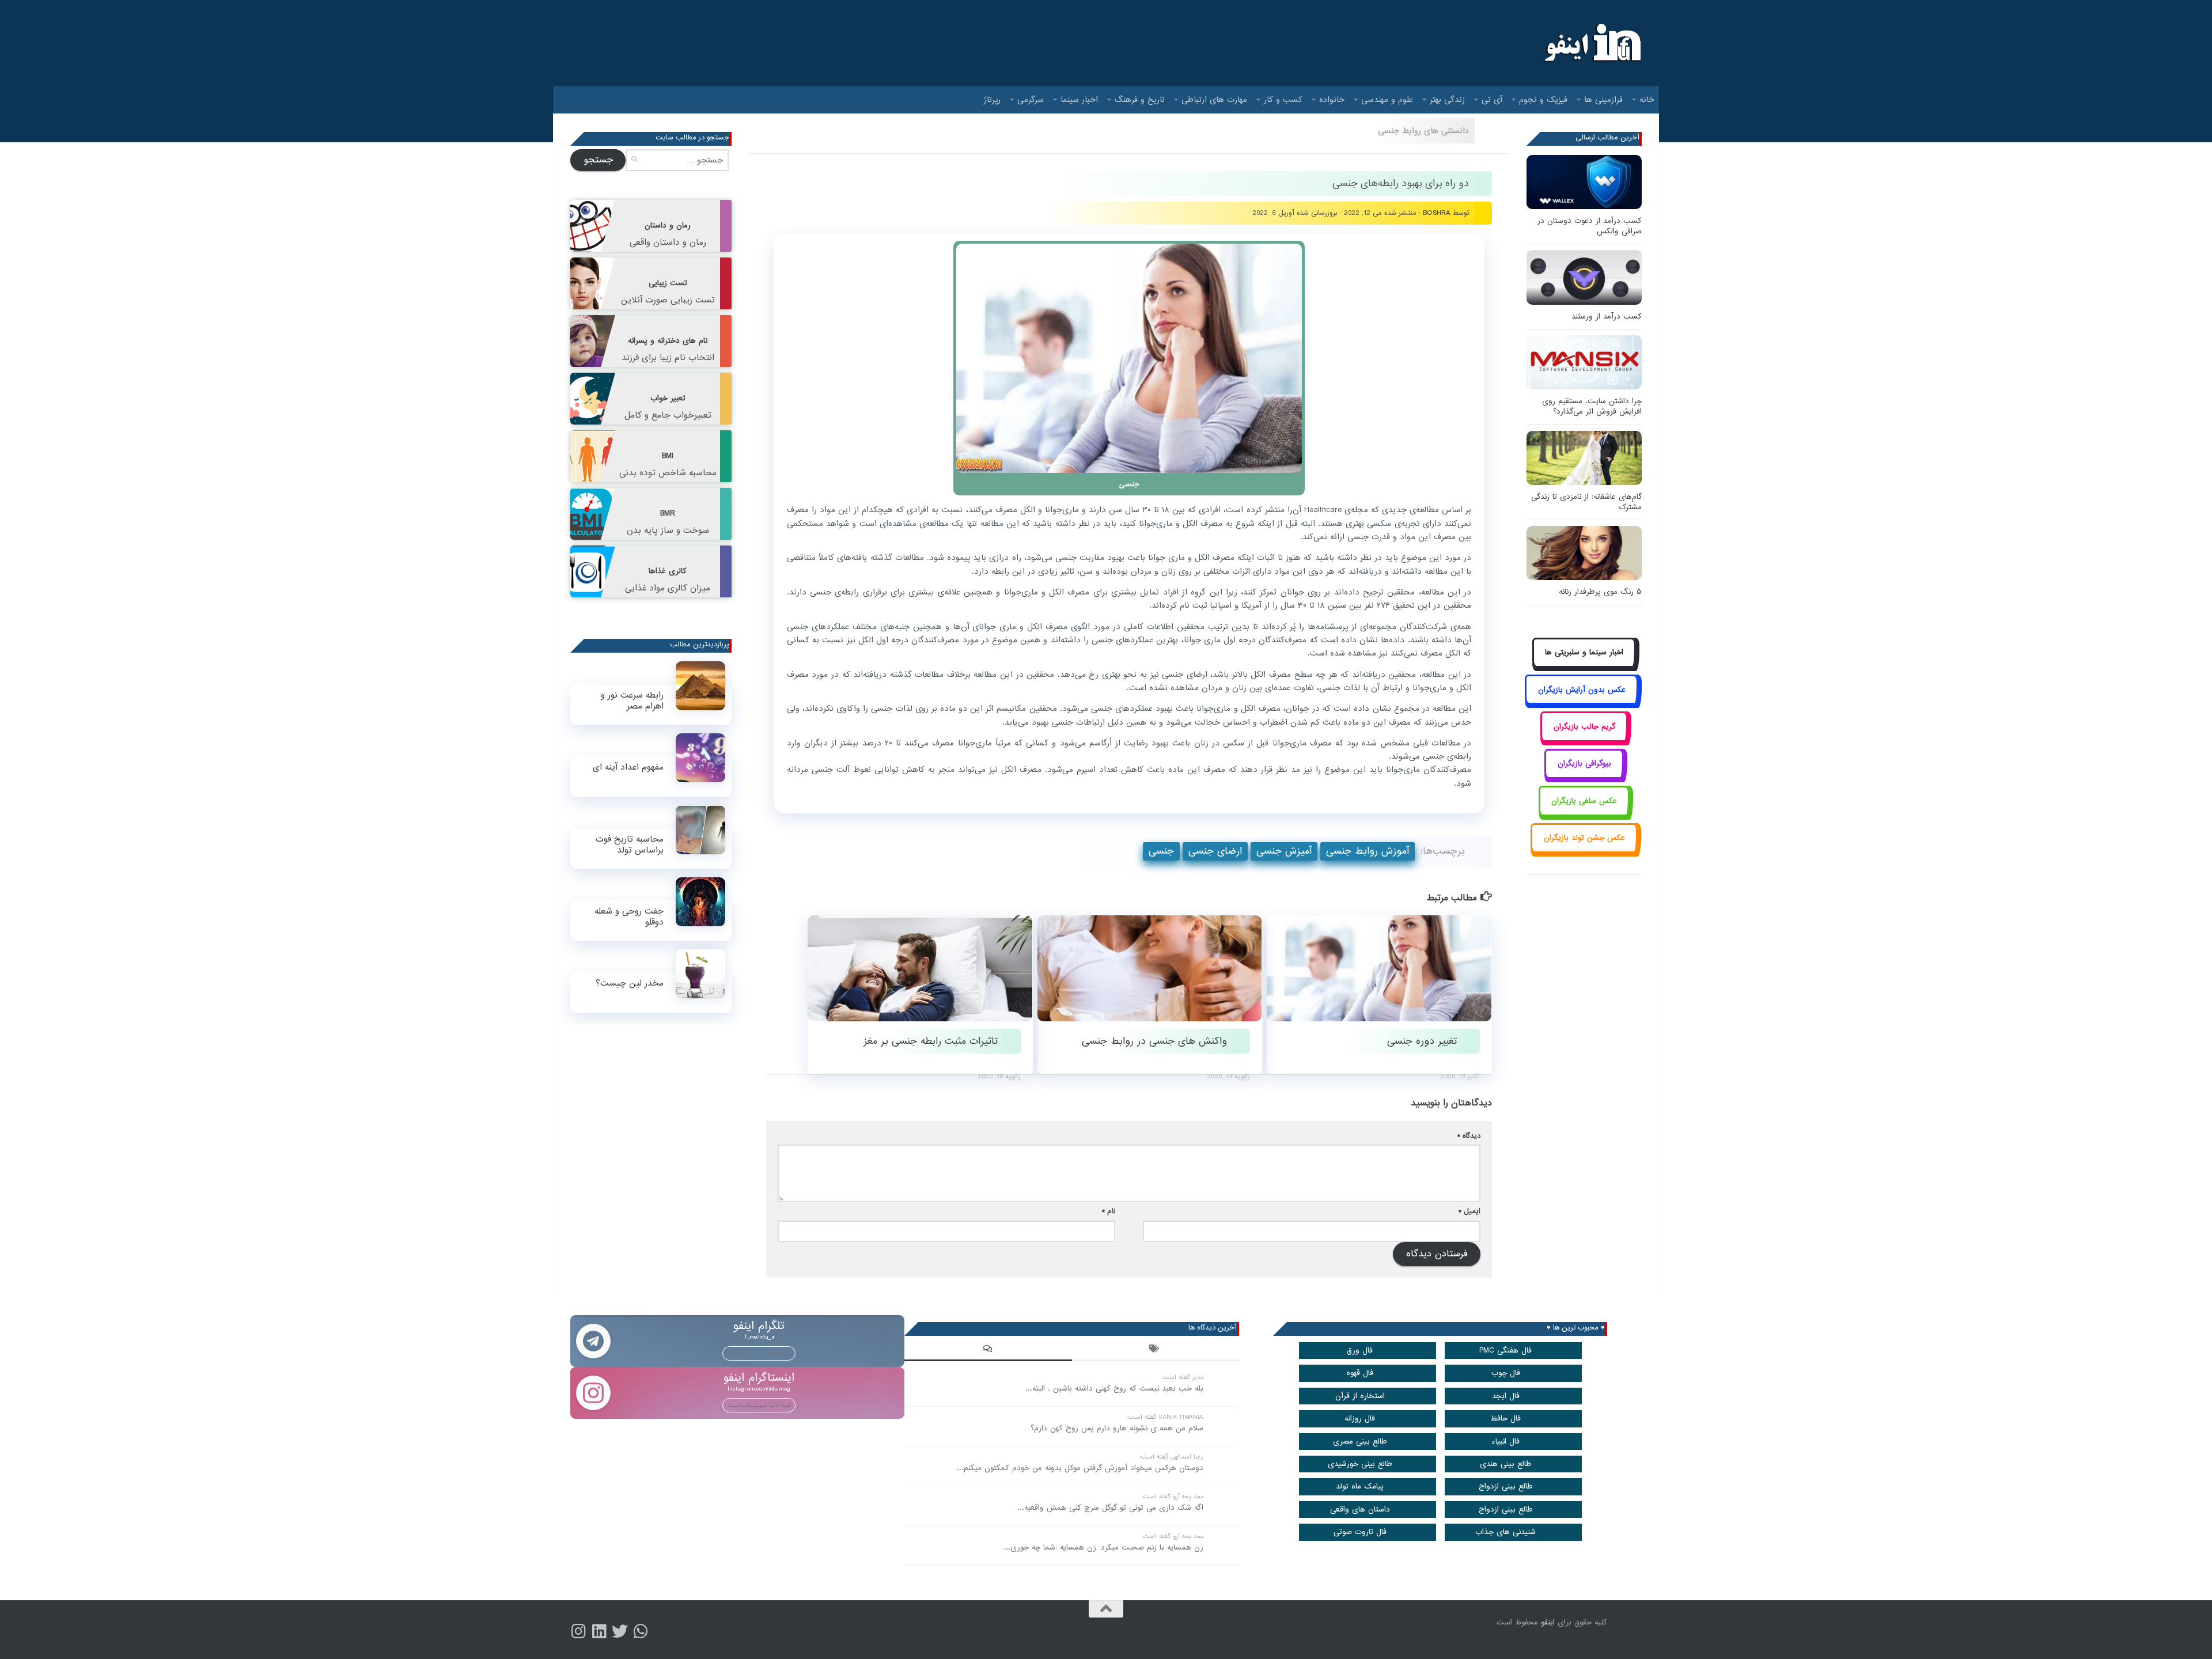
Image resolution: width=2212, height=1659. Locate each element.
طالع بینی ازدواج (1506, 1486)
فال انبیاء (1505, 1442)
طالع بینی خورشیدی (1360, 1464)
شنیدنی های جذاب (1505, 1532)
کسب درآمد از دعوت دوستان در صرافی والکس (1590, 226)
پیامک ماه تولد (1360, 1486)
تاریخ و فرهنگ (1140, 100)
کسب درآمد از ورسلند (1607, 317)
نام (1109, 1211)
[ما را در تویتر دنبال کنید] (620, 1631)
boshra (1437, 213)
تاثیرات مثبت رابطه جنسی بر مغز (931, 1041)
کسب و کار (1283, 100)
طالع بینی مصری (1360, 1442)
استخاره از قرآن (1360, 1396)
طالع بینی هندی (1506, 1464)
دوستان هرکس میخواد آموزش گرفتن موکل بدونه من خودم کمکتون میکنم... (1080, 1468)
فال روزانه (1360, 1419)
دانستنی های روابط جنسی (1423, 131)
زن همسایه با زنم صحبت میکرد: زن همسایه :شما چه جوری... (1103, 1548)
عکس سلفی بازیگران (1584, 801)
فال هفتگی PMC (1505, 1351)
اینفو (1548, 1622)
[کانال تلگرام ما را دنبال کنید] (641, 1631)
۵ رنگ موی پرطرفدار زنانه (1600, 592)
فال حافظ (1505, 1419)
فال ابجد (1506, 1396)
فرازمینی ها (1603, 100)
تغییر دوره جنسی (1422, 1041)
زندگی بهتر (1447, 100)
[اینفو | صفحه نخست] (1591, 43)
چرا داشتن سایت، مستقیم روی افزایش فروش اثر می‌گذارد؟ (1592, 406)
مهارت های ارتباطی (1214, 100)
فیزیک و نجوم (1543, 100)
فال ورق (1360, 1351)
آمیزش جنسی (1284, 851)
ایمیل (1469, 1211)
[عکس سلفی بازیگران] (1584, 814)
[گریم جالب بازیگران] (1584, 739)
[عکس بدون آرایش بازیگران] (1582, 702)
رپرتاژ (992, 100)
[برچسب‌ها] (1156, 1350)
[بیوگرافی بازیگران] (1584, 777)
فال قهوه (1360, 1373)
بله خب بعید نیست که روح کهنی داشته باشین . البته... (1114, 1389)
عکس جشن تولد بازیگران (1584, 838)
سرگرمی (1031, 100)
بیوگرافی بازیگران (1584, 764)
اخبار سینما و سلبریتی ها (1584, 652)
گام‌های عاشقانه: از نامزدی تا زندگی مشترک (1586, 502)
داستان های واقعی (1360, 1510)
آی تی (1492, 100)
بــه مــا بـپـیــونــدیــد (759, 1353)
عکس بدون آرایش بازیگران (1582, 690)
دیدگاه (1469, 1136)
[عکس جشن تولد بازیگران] (1584, 851)
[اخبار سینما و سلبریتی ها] (1584, 666)
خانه (1647, 100)
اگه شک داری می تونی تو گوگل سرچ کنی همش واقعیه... (1110, 1508)
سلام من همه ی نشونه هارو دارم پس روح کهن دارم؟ (1117, 1428)
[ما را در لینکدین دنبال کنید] (599, 1631)
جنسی (1161, 851)
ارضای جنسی (1215, 851)
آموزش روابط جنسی (1368, 851)
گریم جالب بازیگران (1584, 727)
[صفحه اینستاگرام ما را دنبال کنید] (578, 1631)
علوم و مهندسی (1387, 100)
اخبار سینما (1079, 100)
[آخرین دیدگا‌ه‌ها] (988, 1350)
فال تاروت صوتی (1360, 1532)
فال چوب (1506, 1373)
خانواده (1332, 100)
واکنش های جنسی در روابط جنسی (1154, 1041)
